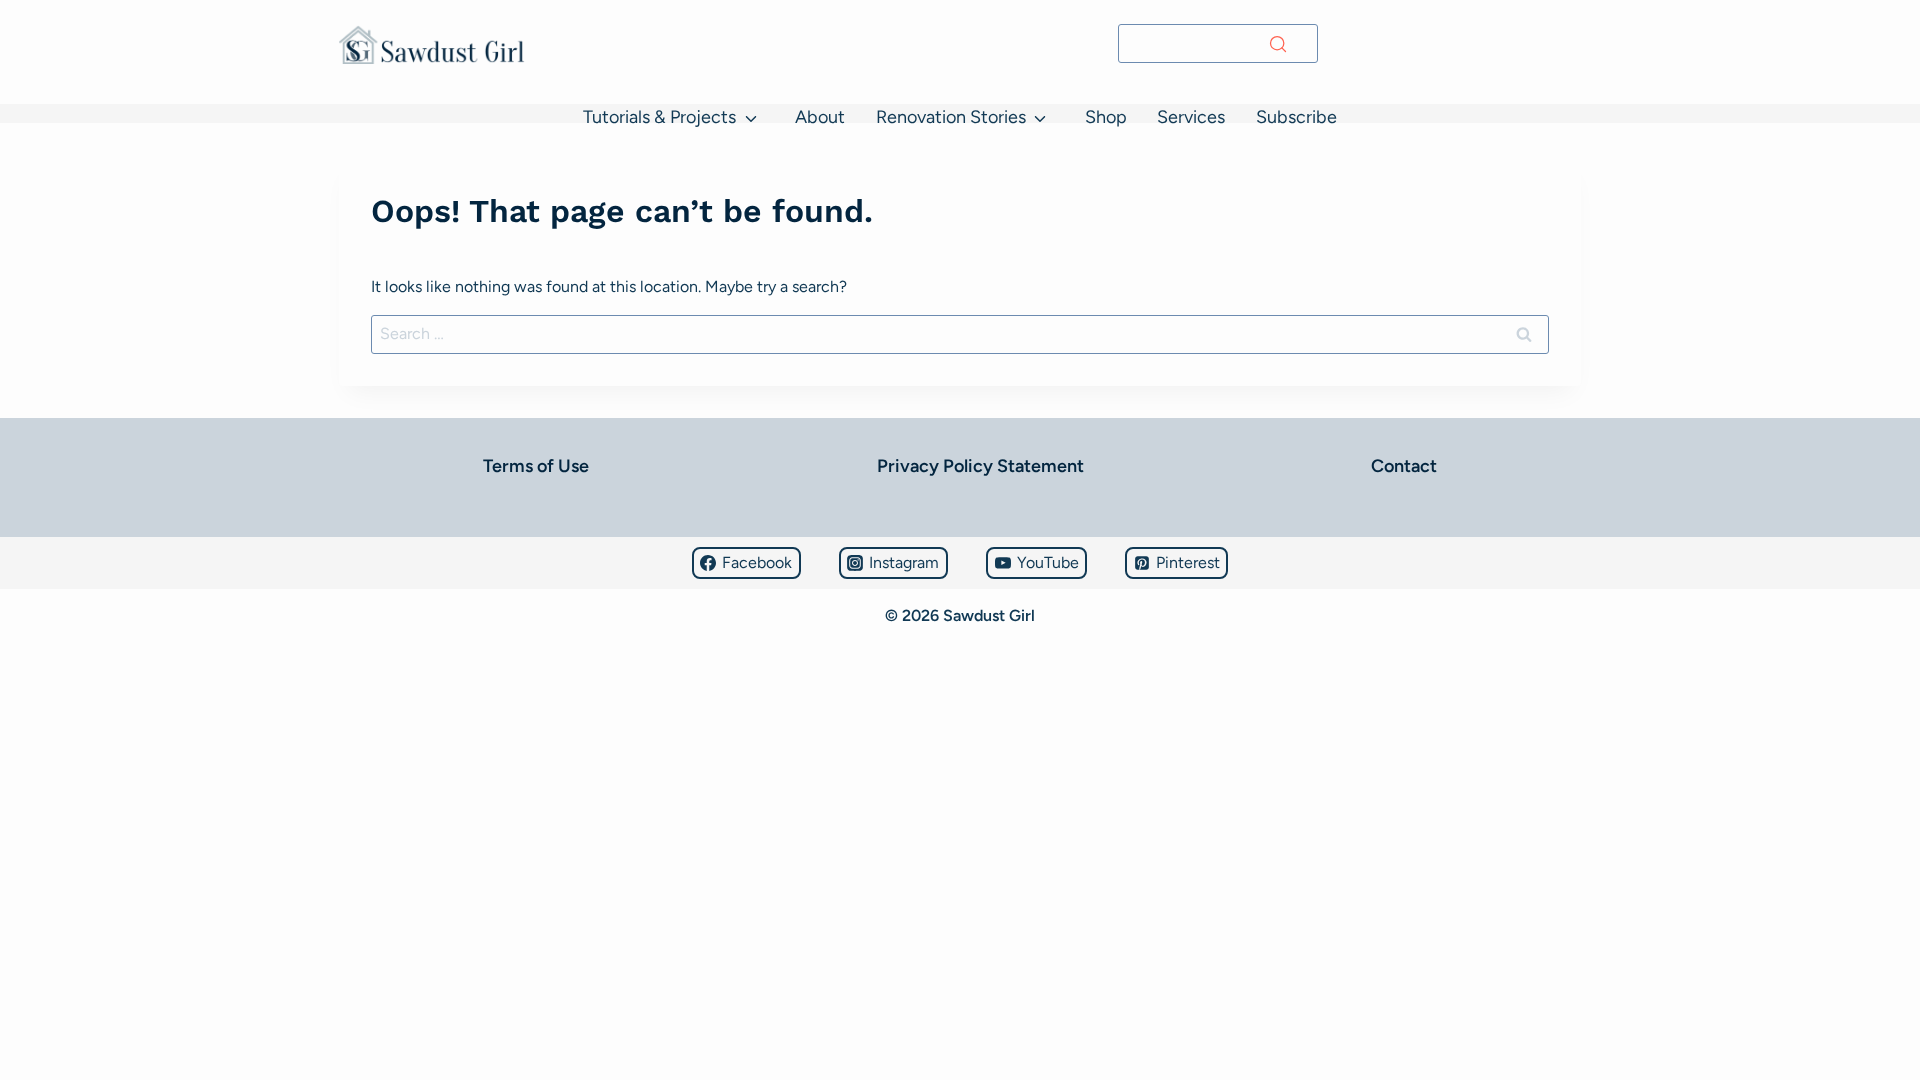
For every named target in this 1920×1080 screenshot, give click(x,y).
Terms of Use (536, 466)
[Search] (1278, 44)
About (820, 117)
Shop (1106, 117)
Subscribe (1296, 117)
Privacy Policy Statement (980, 466)
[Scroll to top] (24, 1005)
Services (1191, 117)
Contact (1404, 466)
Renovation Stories (951, 117)
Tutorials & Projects (659, 117)
